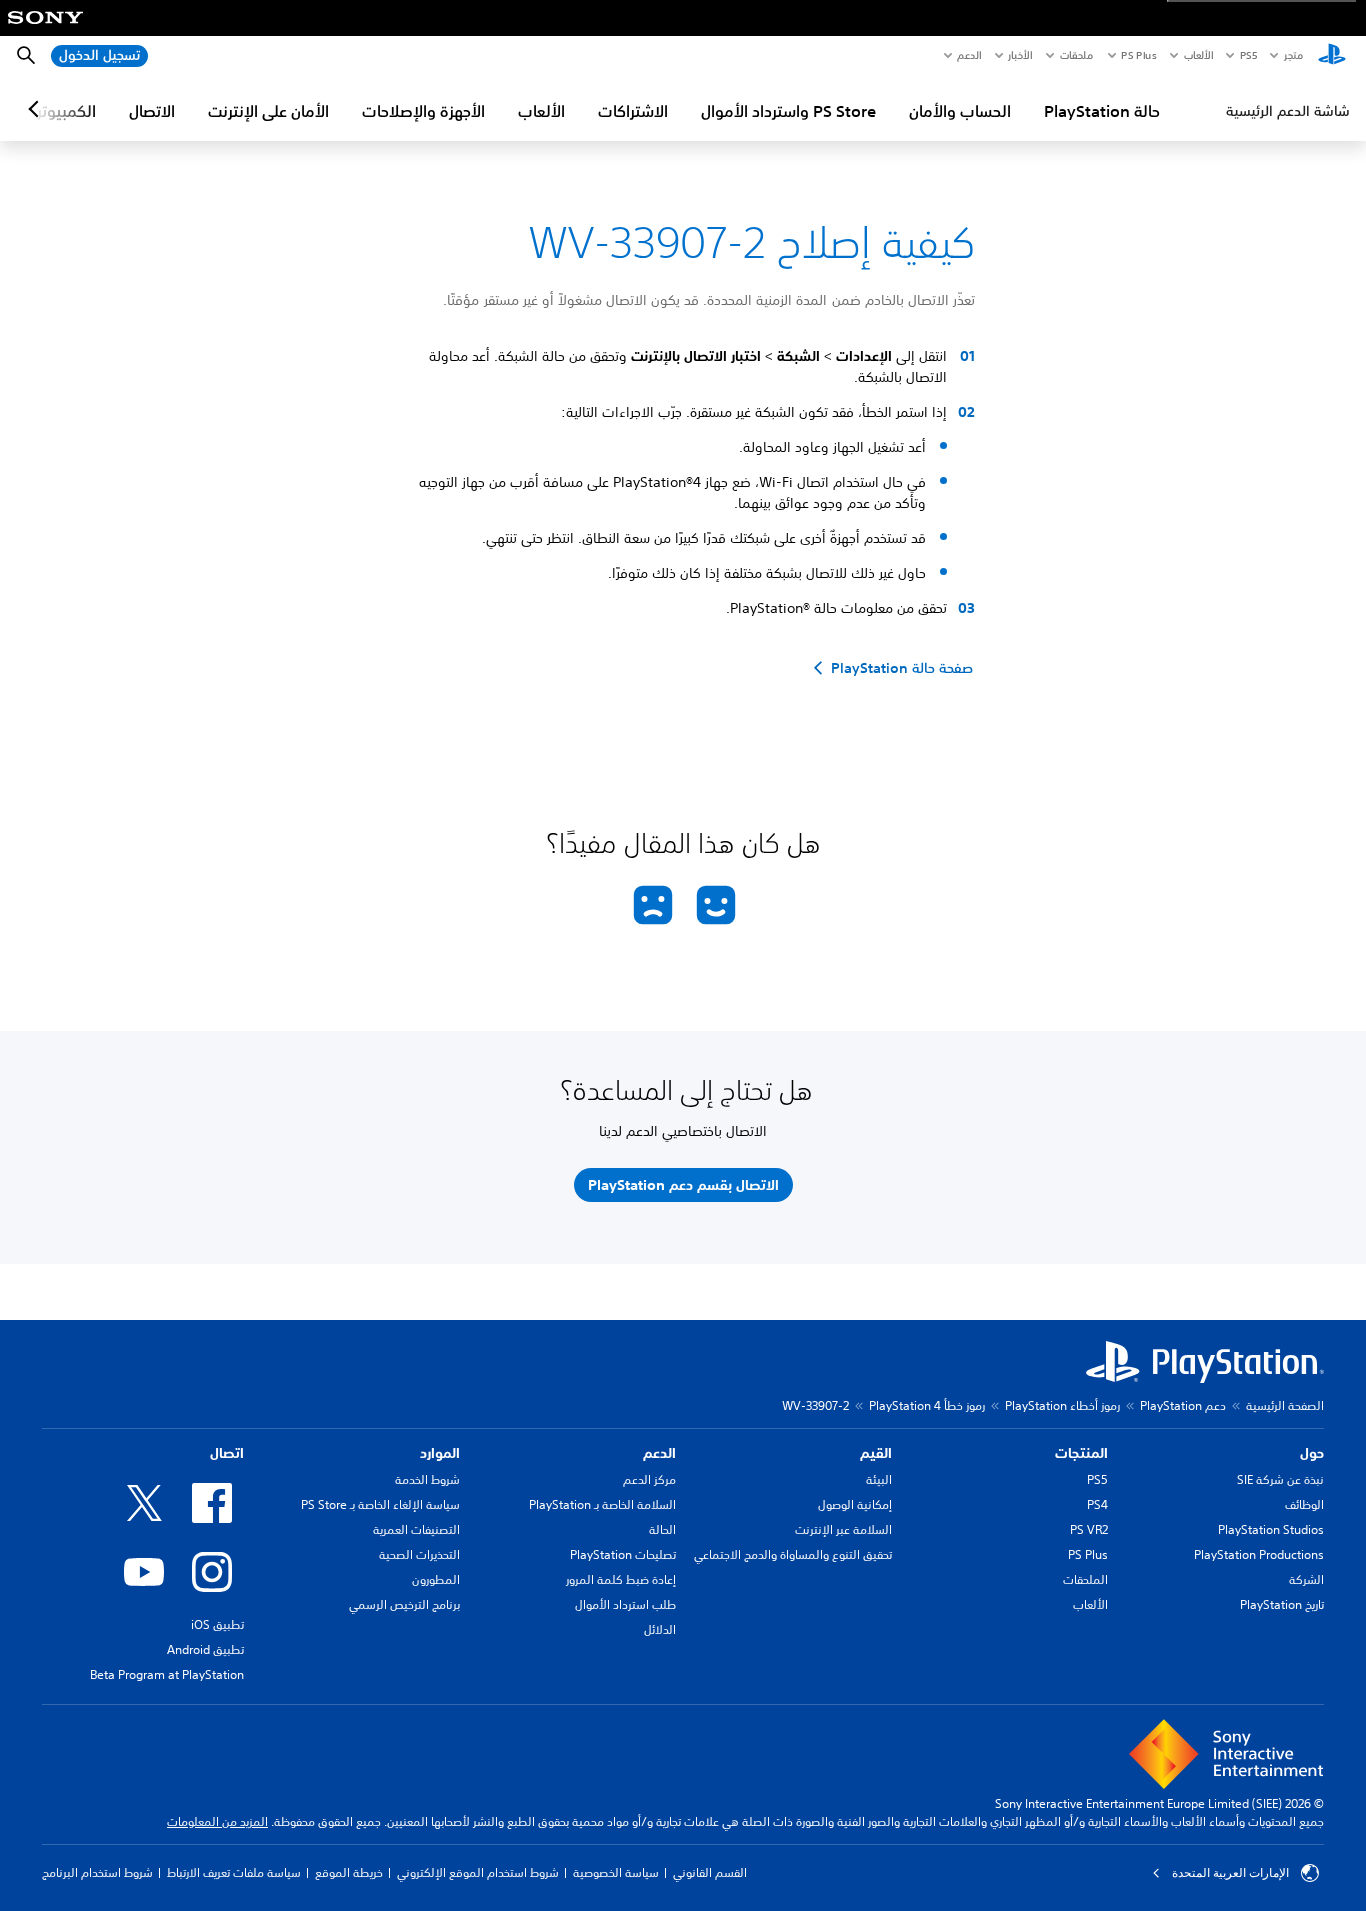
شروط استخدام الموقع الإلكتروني (478, 1872)
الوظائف (1304, 1504)
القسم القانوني (710, 1872)
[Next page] (37, 109)
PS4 (1097, 1504)
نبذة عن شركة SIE (1280, 1479)
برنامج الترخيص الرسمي (404, 1604)
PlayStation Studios (1271, 1529)
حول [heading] (1312, 1453)
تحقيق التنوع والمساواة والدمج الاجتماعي (793, 1554)
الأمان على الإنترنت (268, 111)
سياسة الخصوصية (616, 1872)
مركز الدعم (649, 1479)
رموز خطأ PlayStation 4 (927, 1405)
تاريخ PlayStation (1282, 1604)
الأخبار (1020, 55)
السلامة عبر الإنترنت (843, 1529)
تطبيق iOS (217, 1624)
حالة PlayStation (1102, 111)
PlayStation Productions (1259, 1554)
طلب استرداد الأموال (625, 1604)
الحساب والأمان (960, 111)
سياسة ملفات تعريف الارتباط (234, 1872)
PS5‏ (1247, 55)
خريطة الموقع (349, 1872)
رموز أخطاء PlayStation (1062, 1405)
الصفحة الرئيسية (1285, 1405)
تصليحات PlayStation (623, 1554)
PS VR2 (1089, 1529)
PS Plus (1138, 55)
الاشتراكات (633, 111)
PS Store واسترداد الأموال (788, 111)
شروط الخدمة (427, 1479)
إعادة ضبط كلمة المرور (621, 1579)
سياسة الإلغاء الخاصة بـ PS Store (380, 1504)
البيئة (879, 1479)
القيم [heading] (876, 1453)
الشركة (1306, 1579)
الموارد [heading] (440, 1453)
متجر (1293, 55)
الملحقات (1085, 1579)
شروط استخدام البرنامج (97, 1872)
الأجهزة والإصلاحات (423, 111)
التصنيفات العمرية (416, 1529)
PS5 (1097, 1479)
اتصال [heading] (227, 1453)
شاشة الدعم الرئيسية (1288, 111)
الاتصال (152, 111)
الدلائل (660, 1629)
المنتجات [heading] (1081, 1453)
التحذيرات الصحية (419, 1554)
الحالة (662, 1529)
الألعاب (1197, 55)
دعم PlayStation (1183, 1405)
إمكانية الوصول (855, 1504)
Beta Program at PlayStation (167, 1674)
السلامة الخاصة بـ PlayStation (602, 1504)
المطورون (436, 1579)
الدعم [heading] (659, 1453)
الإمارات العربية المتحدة (1230, 1873)
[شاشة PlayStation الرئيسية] (1332, 56)
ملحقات (1076, 55)
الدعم (969, 55)
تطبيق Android (205, 1649)
